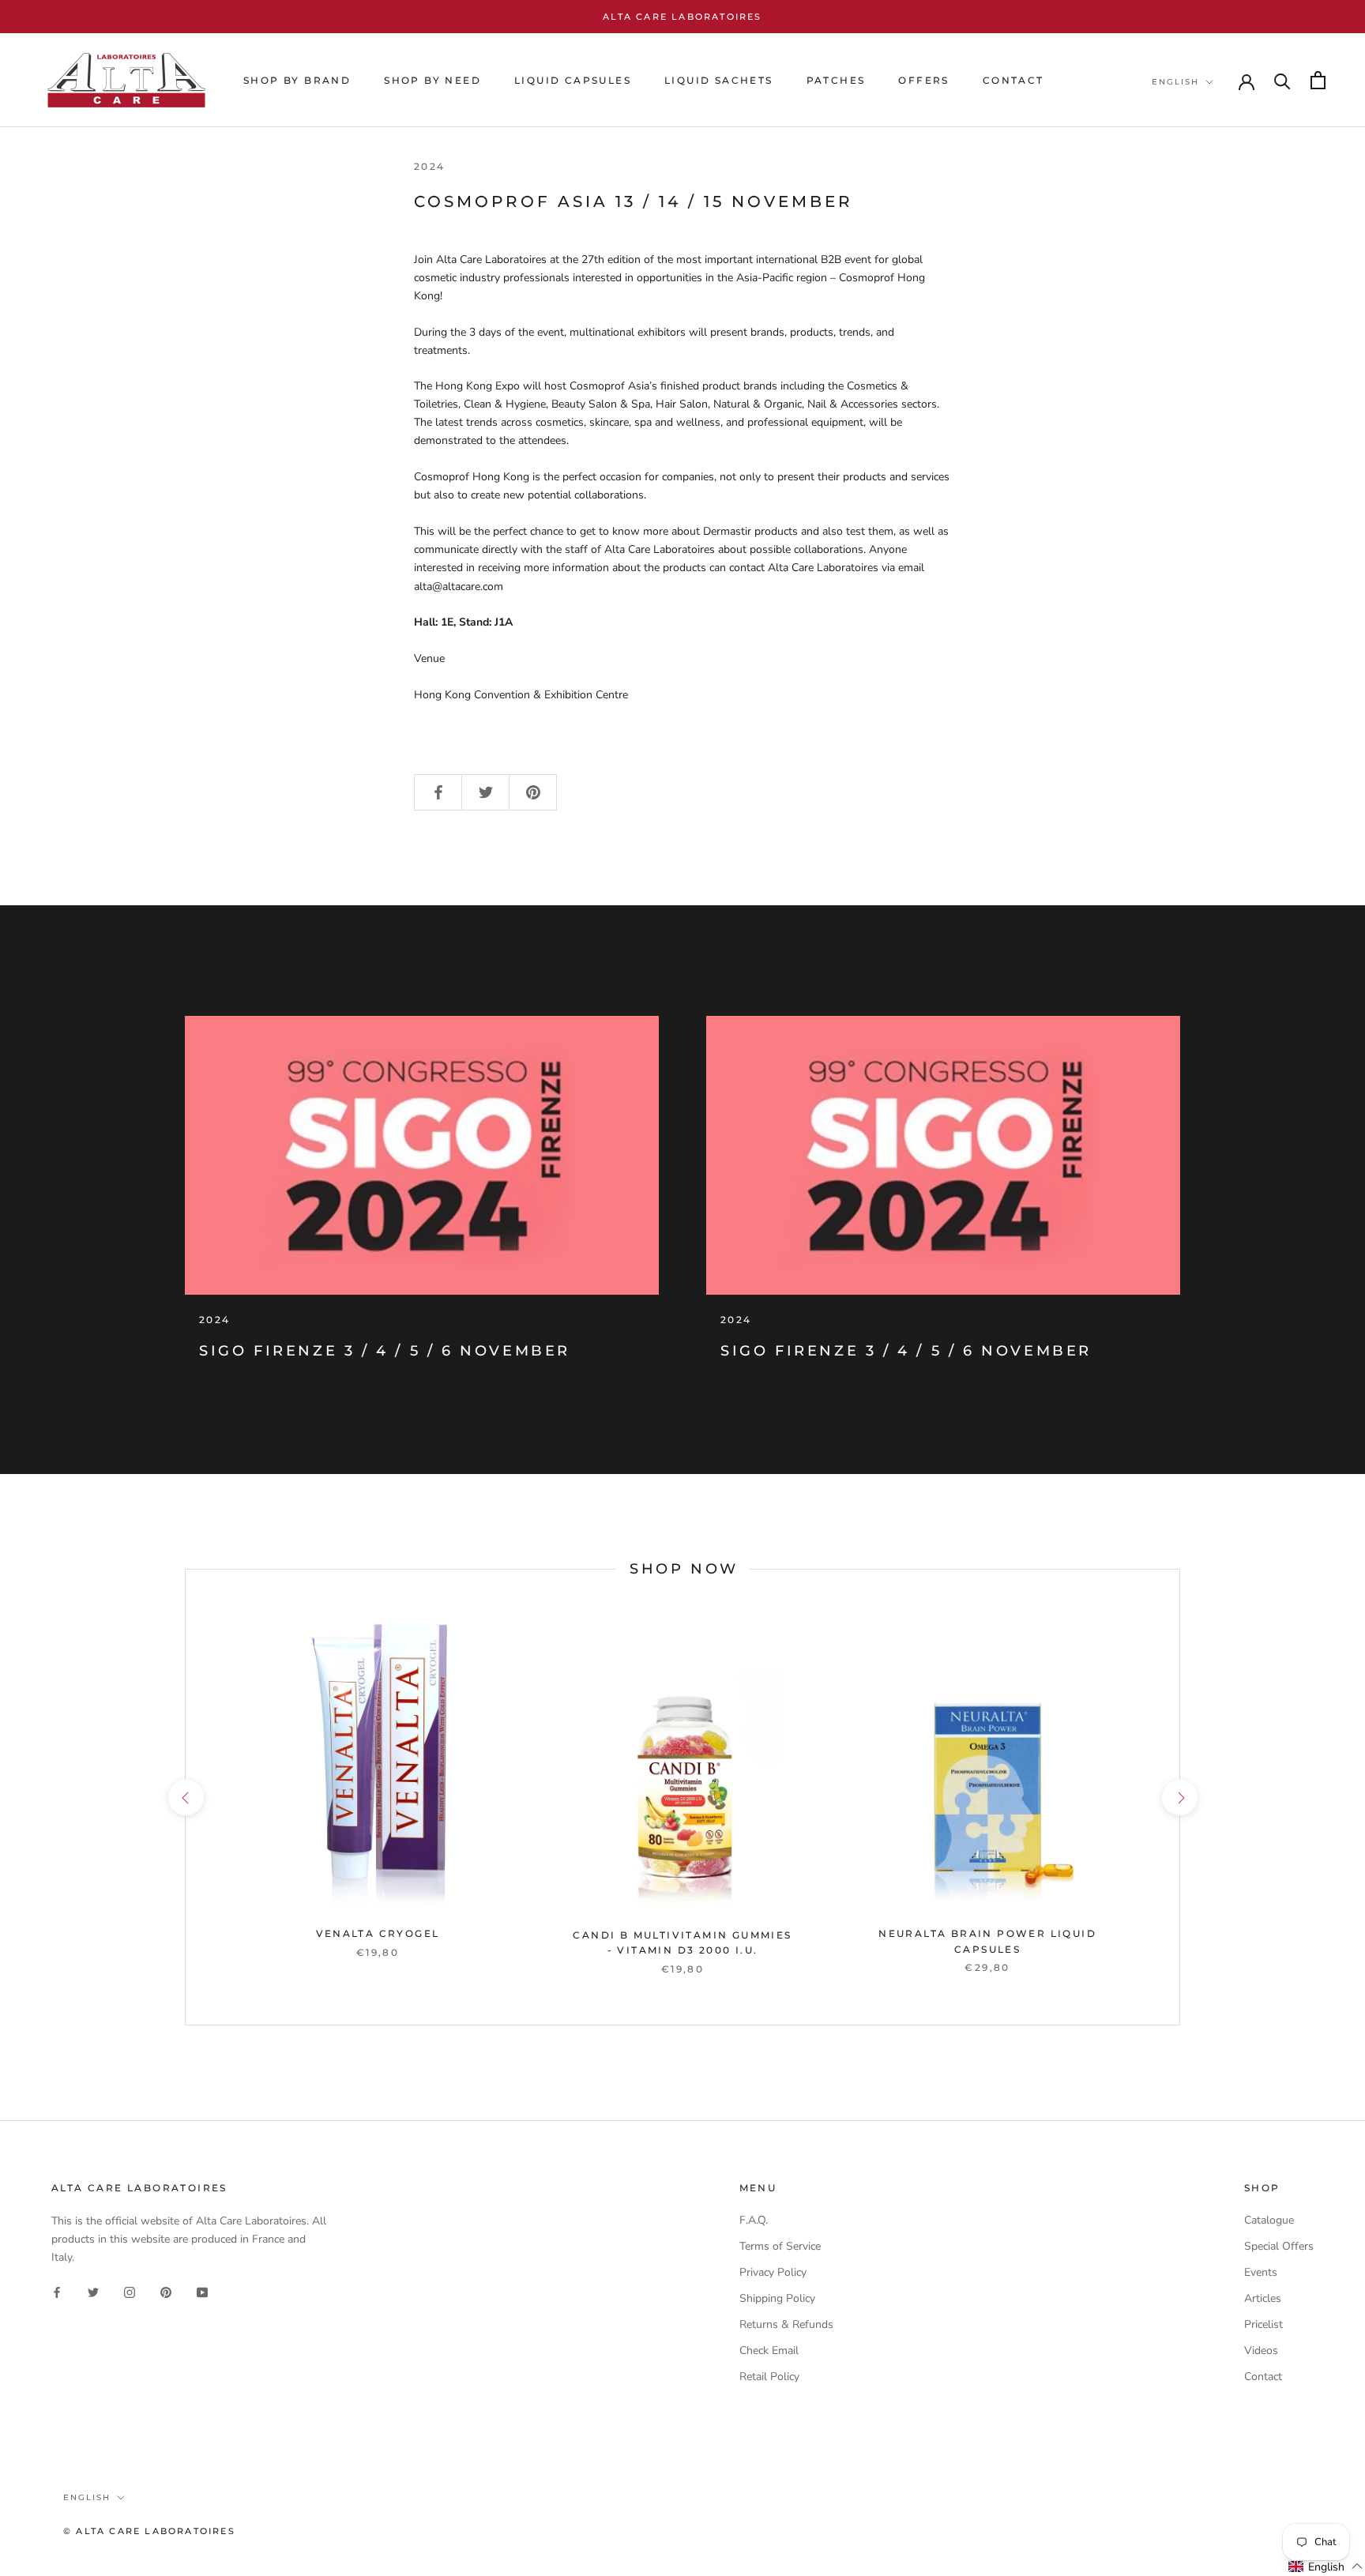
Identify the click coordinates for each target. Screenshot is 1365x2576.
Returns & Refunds (786, 2324)
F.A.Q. (754, 2220)
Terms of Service (780, 2246)
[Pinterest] (166, 2291)
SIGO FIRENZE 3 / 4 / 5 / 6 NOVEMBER (385, 1351)
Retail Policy (769, 2377)
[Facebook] (57, 2291)
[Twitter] (93, 2291)
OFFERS (923, 80)
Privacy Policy (773, 2272)
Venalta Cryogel (378, 1933)
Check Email (769, 2350)
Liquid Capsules (573, 80)
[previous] (185, 1797)
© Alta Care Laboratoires (149, 2531)
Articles (1263, 2298)
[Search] (1282, 80)
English (1175, 82)
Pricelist (1263, 2324)
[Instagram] (130, 2291)
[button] (1326, 2567)
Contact (1263, 2377)
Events (1261, 2272)
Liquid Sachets (719, 80)
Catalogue (1269, 2220)
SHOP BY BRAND (297, 80)
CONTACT (1013, 80)
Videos (1261, 2350)
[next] (1179, 1797)
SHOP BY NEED (432, 80)
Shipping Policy (777, 2298)
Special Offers (1279, 2246)
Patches (836, 80)
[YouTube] (202, 2291)
